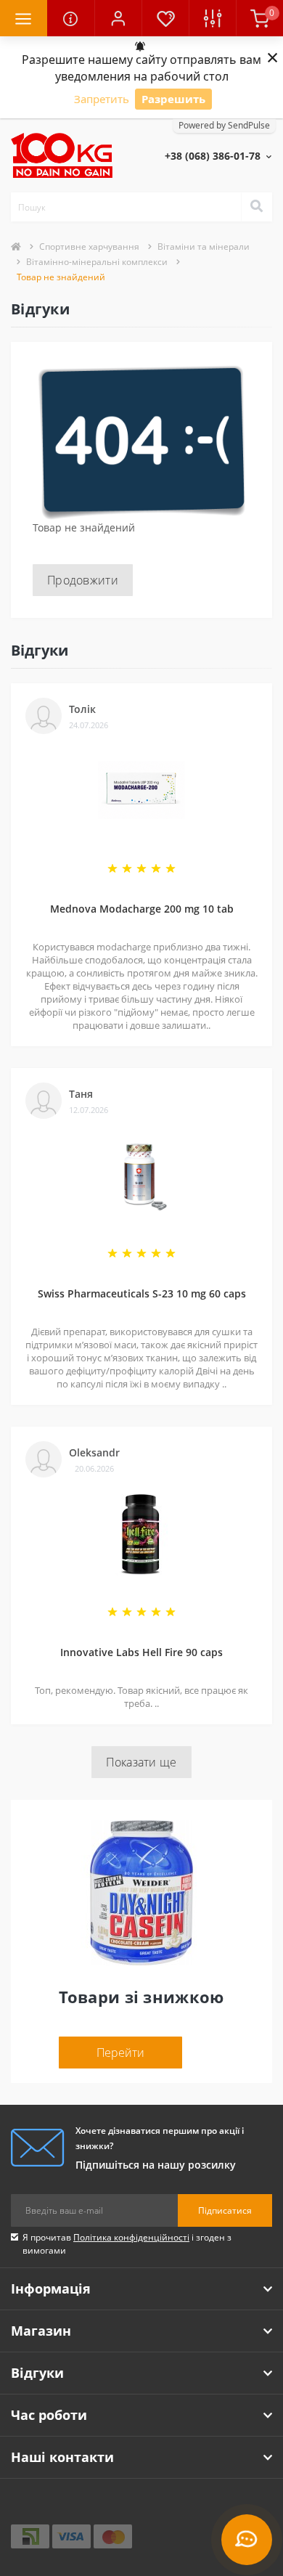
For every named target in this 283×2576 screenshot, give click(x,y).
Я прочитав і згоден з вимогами (127, 2244)
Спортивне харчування (89, 246)
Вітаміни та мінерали (204, 246)
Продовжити (83, 580)
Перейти (120, 2053)
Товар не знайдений (61, 277)
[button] (118, 18)
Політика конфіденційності (131, 2237)
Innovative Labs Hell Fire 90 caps (141, 1652)
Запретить (102, 99)
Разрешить (173, 99)
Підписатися (225, 2210)
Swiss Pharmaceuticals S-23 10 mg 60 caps (142, 1293)
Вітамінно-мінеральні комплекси (97, 262)
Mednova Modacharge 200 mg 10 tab (142, 909)
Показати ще (141, 1762)
